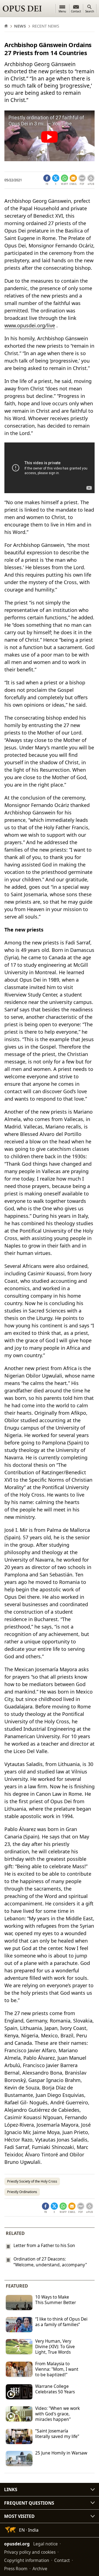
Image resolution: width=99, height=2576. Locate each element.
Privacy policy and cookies (30, 2552)
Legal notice (46, 2544)
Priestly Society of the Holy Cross (32, 2181)
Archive (40, 2569)
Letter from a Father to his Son (44, 2245)
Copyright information (27, 2560)
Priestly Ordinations (22, 2192)
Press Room (16, 2569)
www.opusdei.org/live (30, 325)
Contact (62, 2560)
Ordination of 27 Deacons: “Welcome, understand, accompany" (50, 2262)
